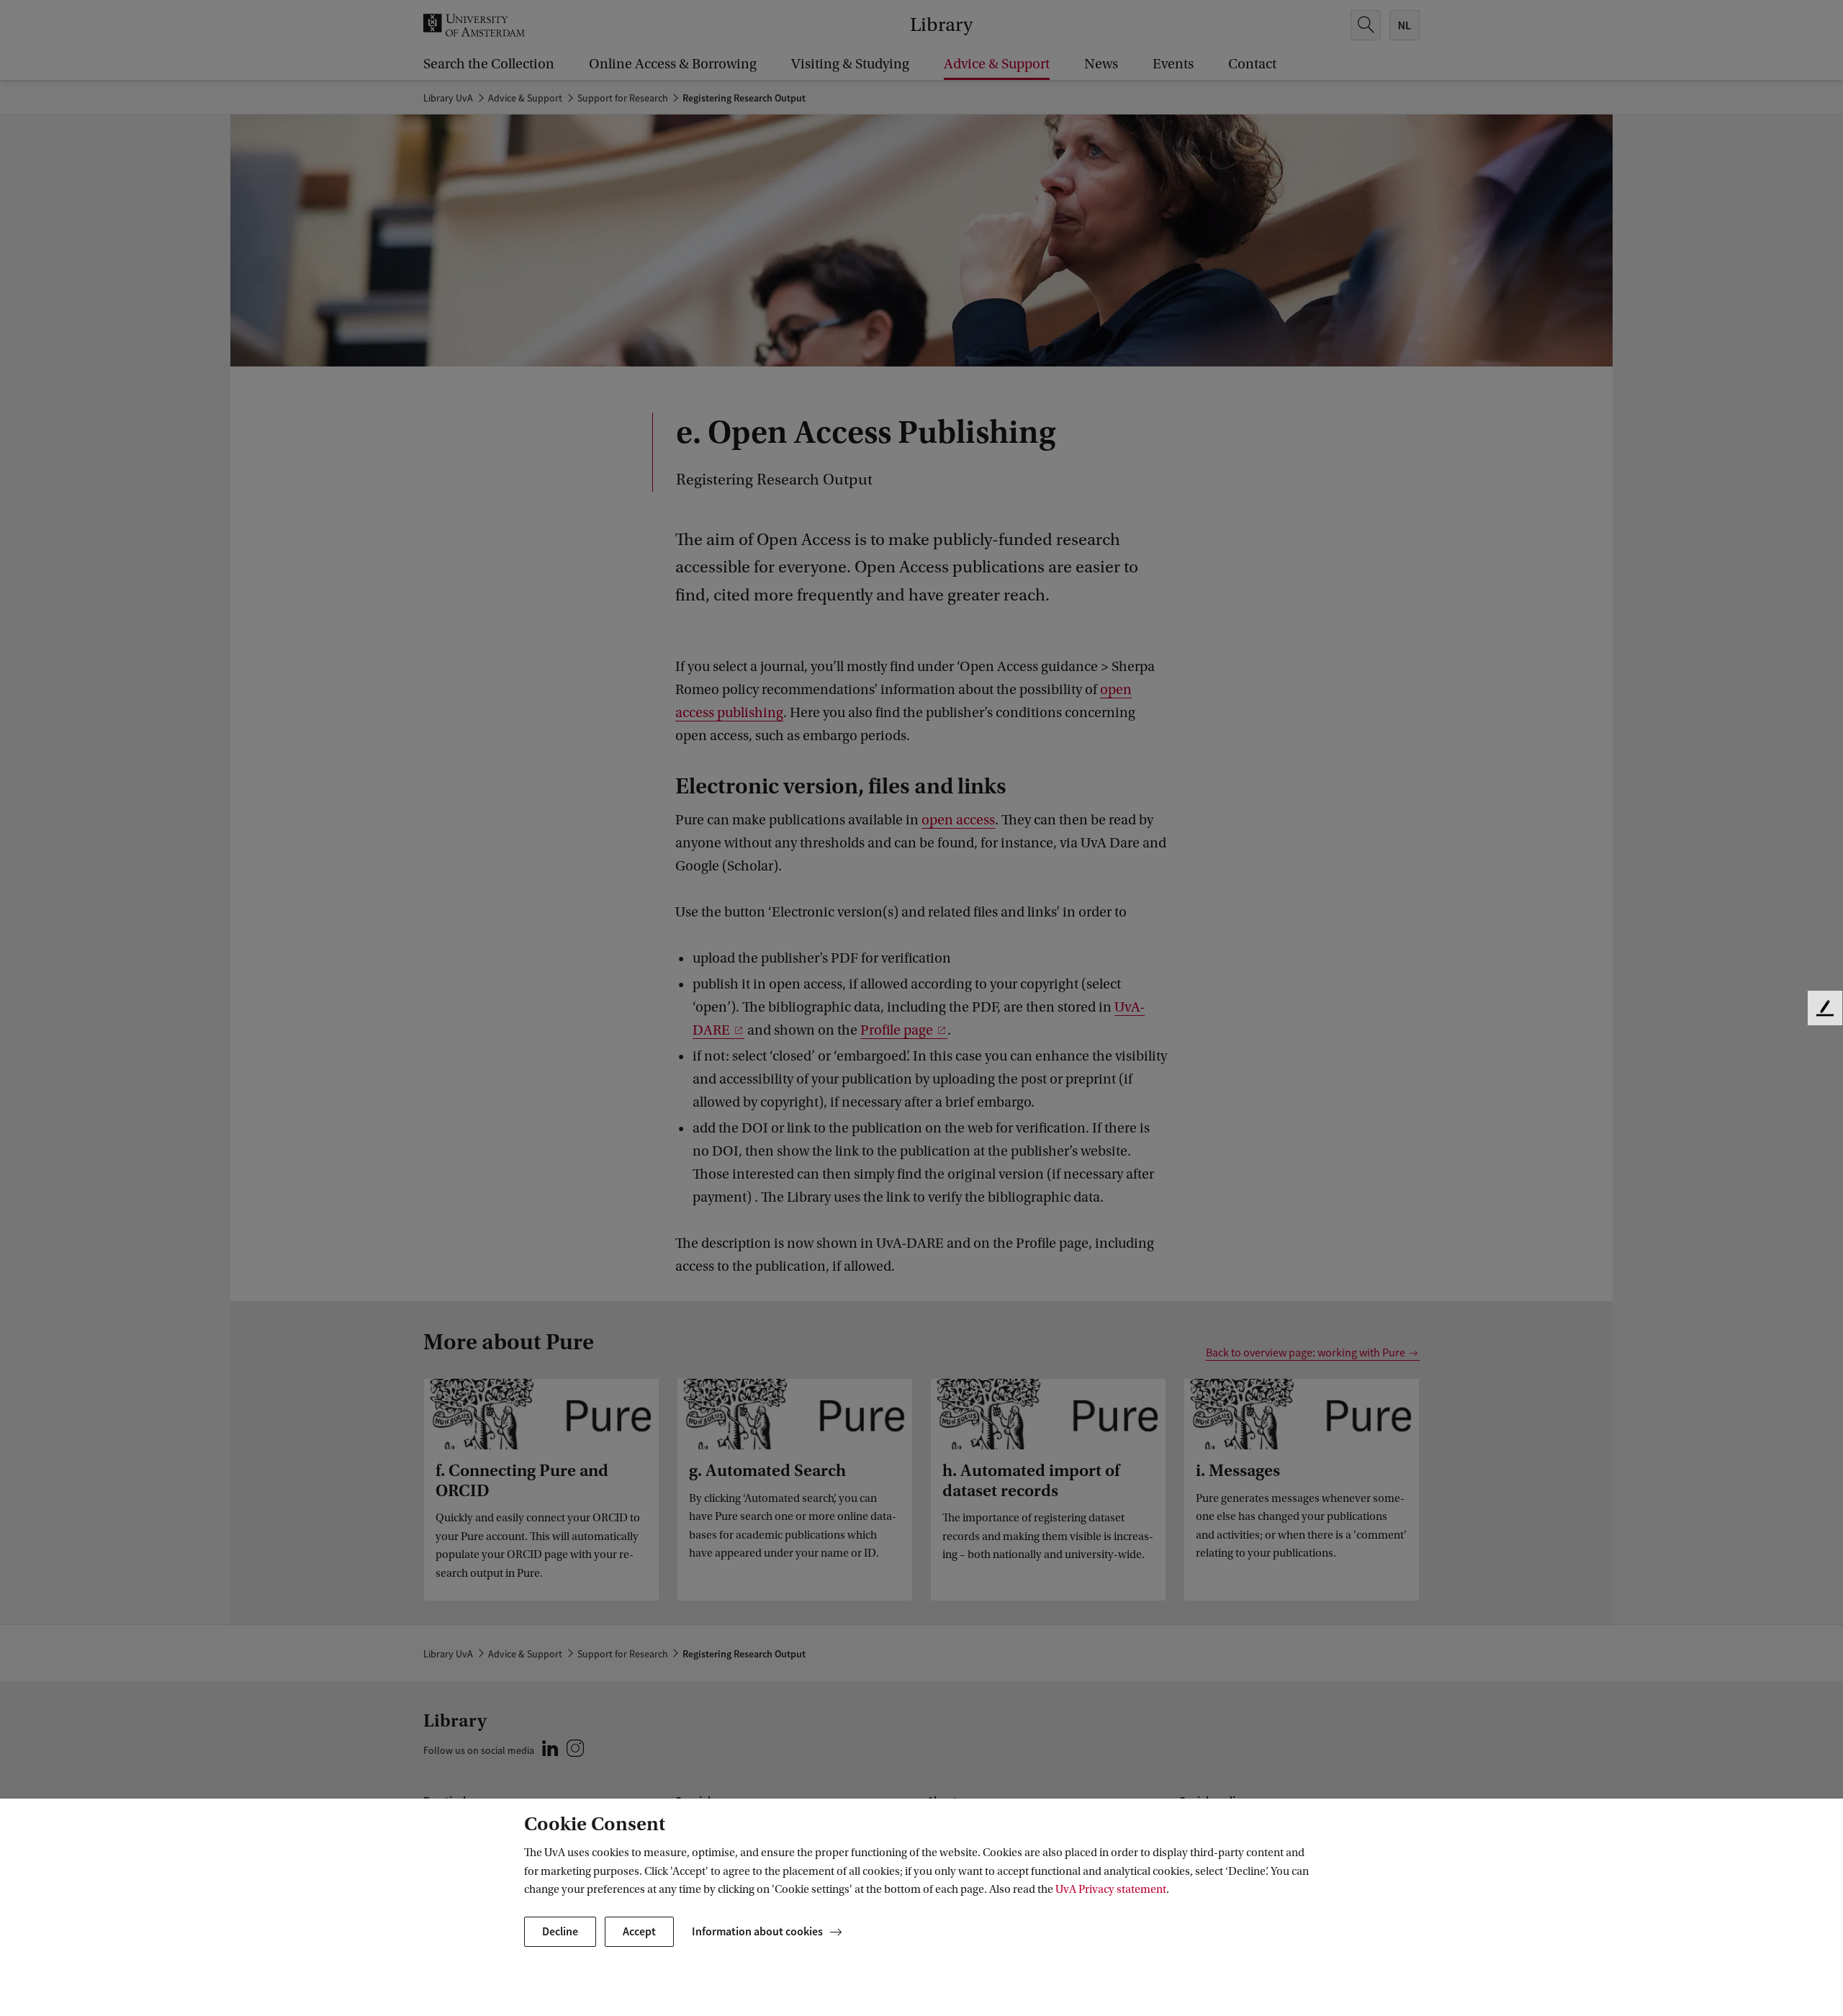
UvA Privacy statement (1111, 1889)
